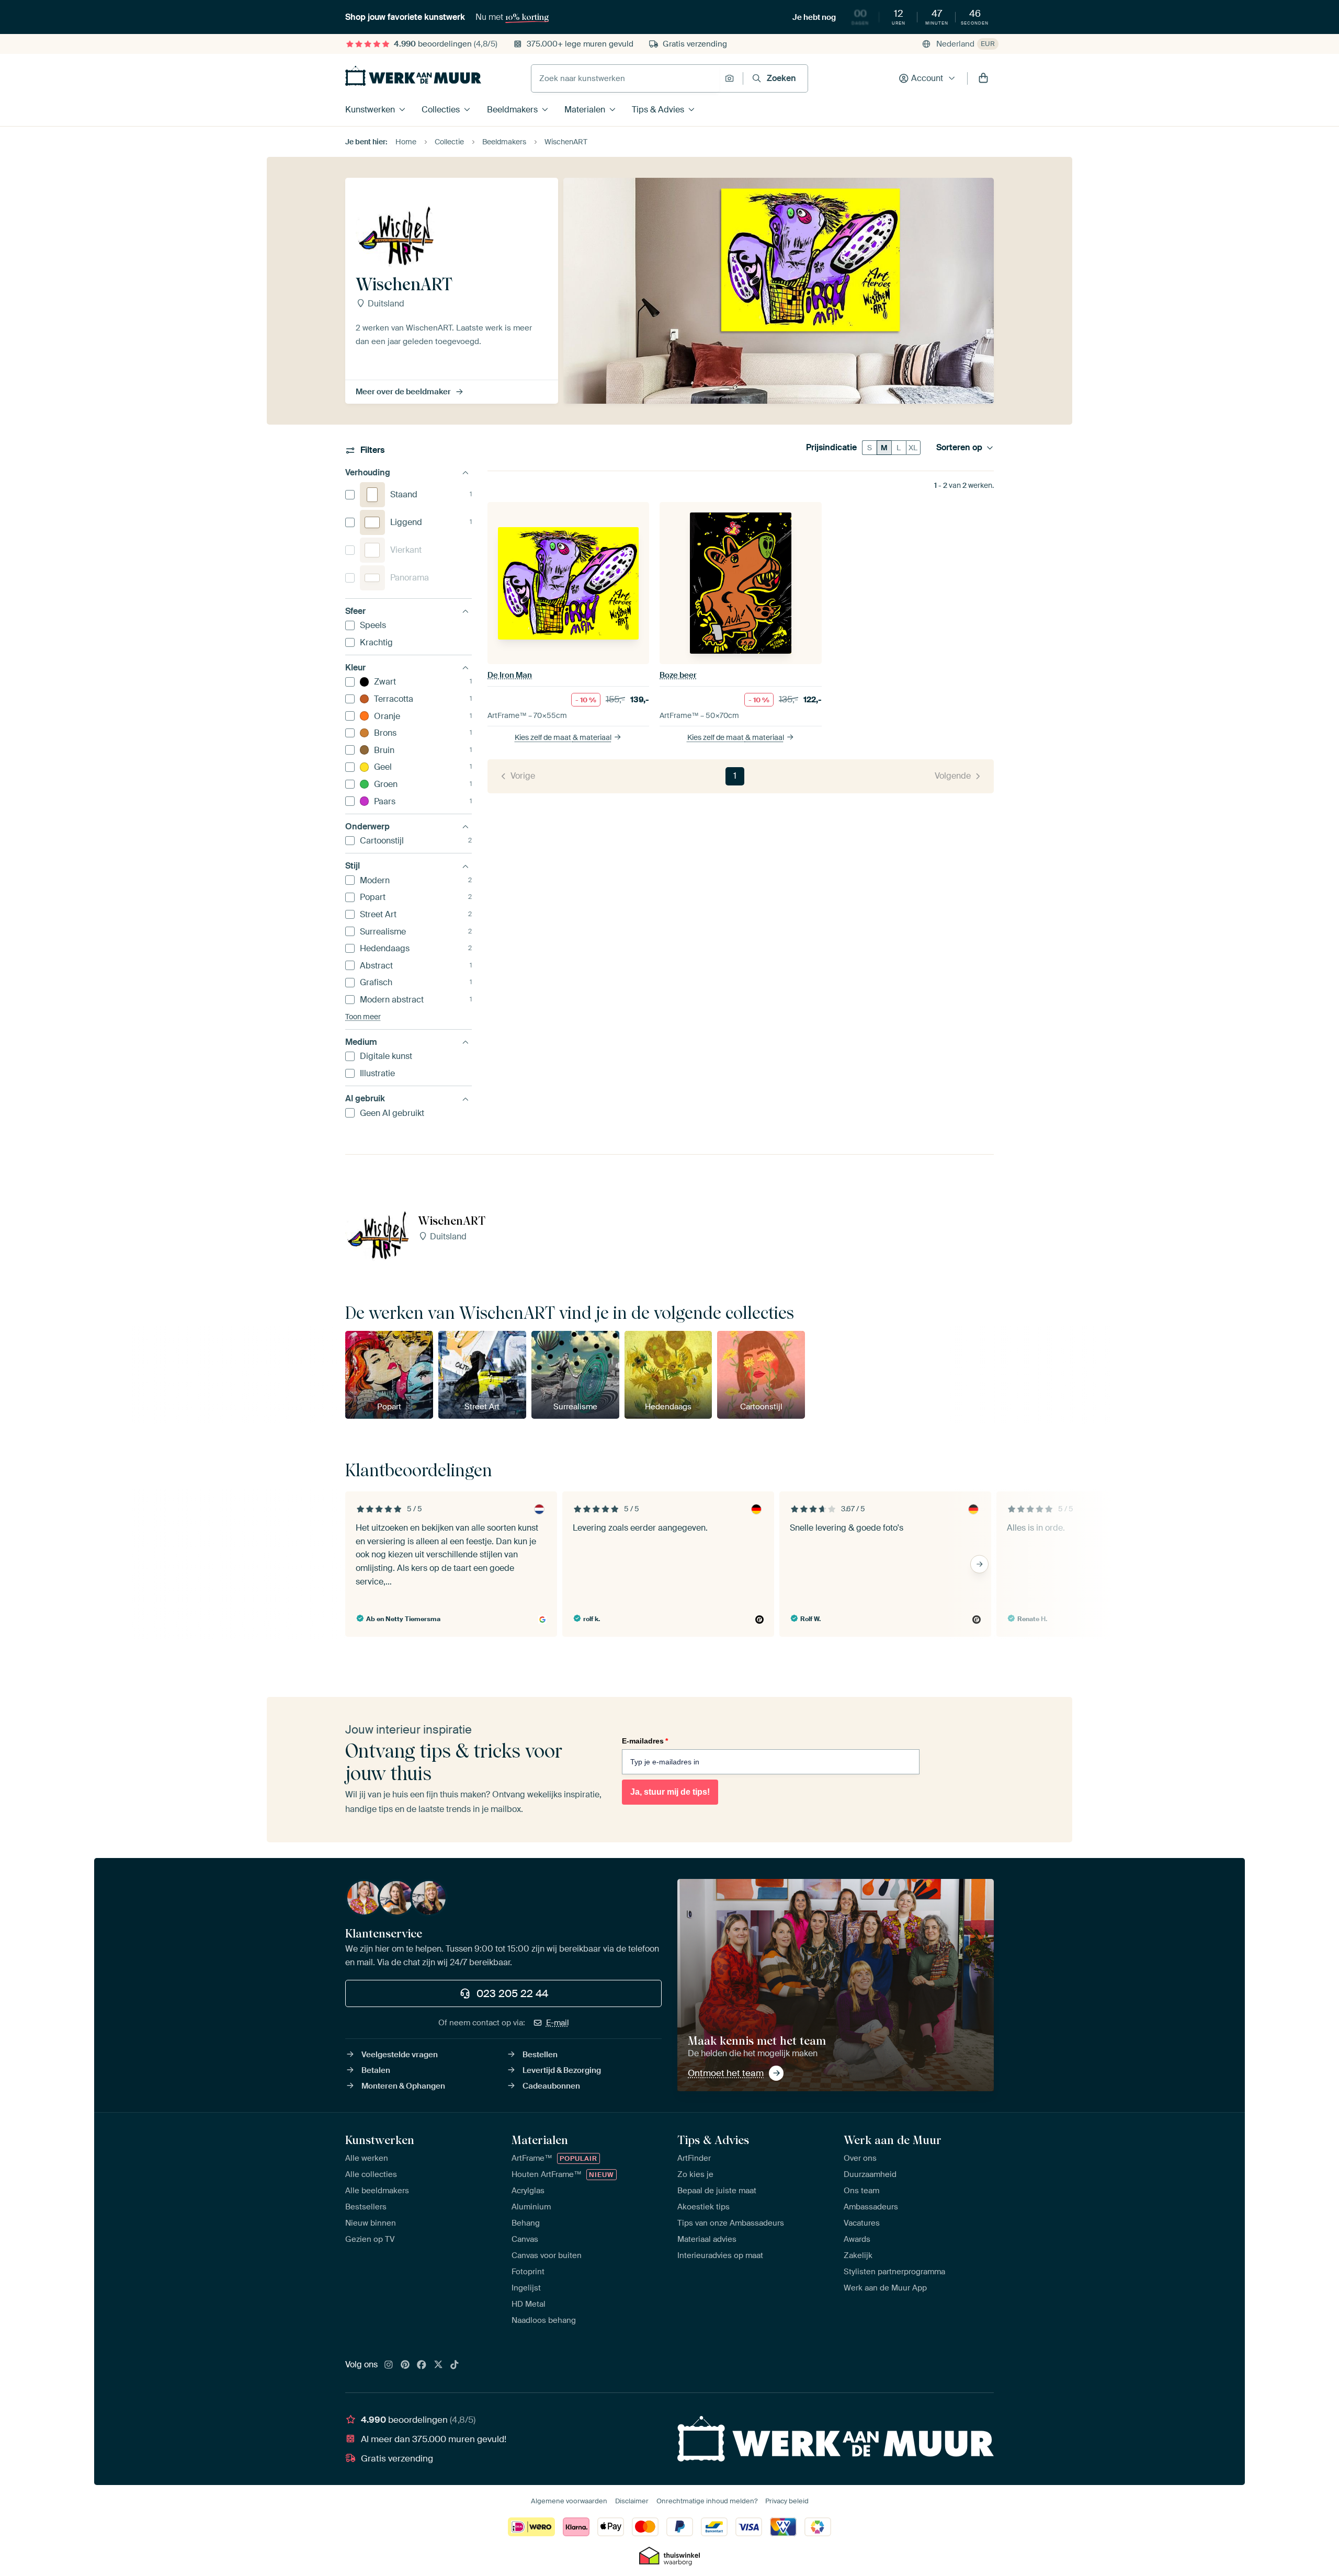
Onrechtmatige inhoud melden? (707, 2501)
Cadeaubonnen (551, 2086)
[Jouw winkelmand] (983, 78)
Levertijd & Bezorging (562, 2070)
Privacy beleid (787, 2501)
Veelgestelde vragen (400, 2055)
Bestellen (540, 2055)
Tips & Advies (658, 110)
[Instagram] (389, 2365)
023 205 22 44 (512, 1993)
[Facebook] (422, 2365)
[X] (438, 2365)
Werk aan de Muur (893, 2140)
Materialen (585, 110)
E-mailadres (645, 1741)
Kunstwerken (370, 110)
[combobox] (625, 78)
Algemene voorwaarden (569, 2501)
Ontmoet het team (726, 2073)
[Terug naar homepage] (413, 76)
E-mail (558, 2023)
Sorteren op (959, 448)
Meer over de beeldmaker (403, 392)
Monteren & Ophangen (403, 2086)
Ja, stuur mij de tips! (670, 1792)
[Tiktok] (455, 2365)
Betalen (376, 2070)
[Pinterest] (405, 2365)
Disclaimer (632, 2501)
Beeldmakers (512, 110)
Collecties (441, 110)
